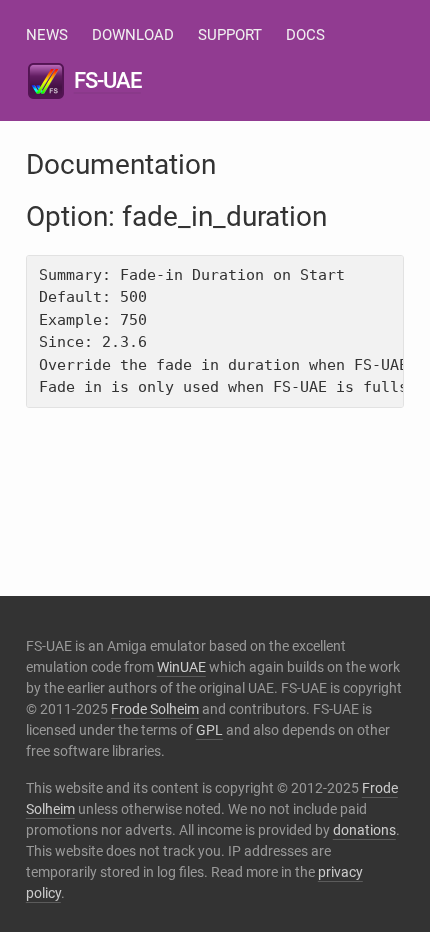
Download (133, 35)
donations (364, 830)
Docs (305, 35)
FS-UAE (107, 80)
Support (230, 35)
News (47, 35)
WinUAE (181, 667)
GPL (209, 730)
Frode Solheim (155, 709)
